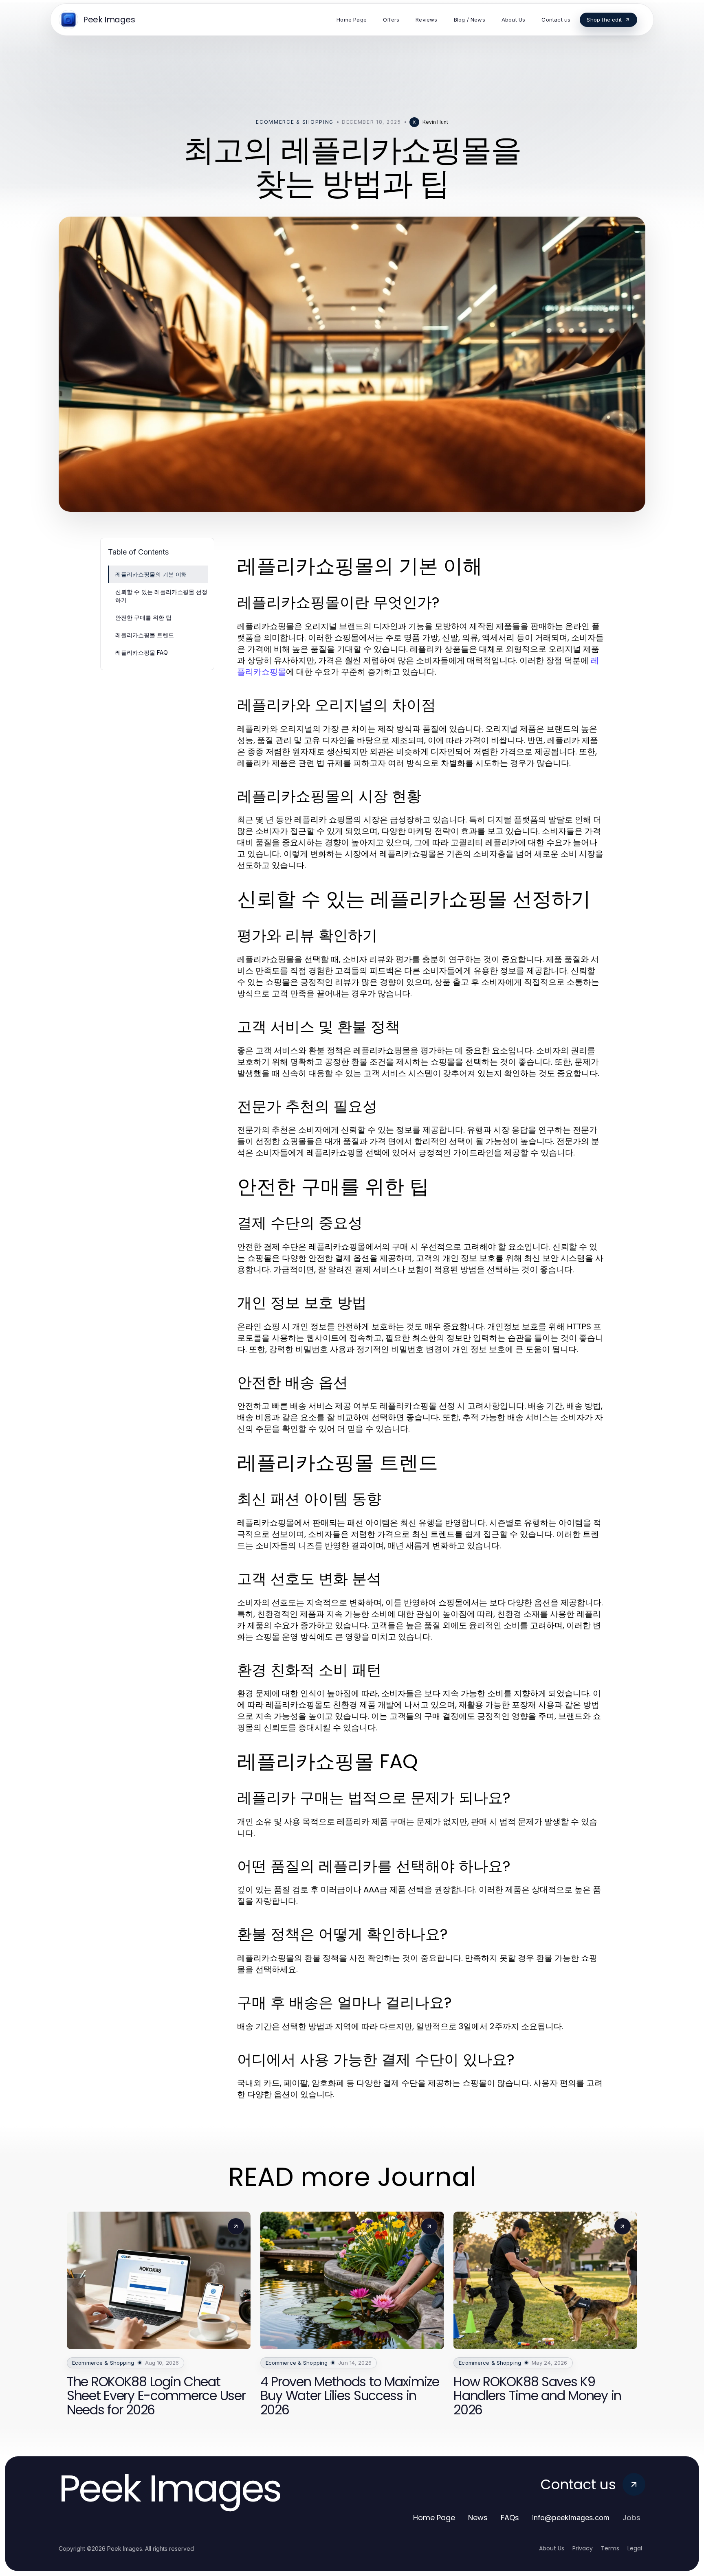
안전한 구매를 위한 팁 (143, 617)
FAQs (510, 2518)
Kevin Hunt (435, 122)
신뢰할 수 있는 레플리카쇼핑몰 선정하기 (161, 596)
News (478, 2518)
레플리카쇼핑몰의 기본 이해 (151, 574)
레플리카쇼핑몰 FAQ (142, 652)
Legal (635, 2548)
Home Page (434, 2518)
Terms (610, 2548)
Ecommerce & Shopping (295, 122)
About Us (552, 2548)
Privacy (583, 2548)
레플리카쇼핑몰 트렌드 (145, 635)
